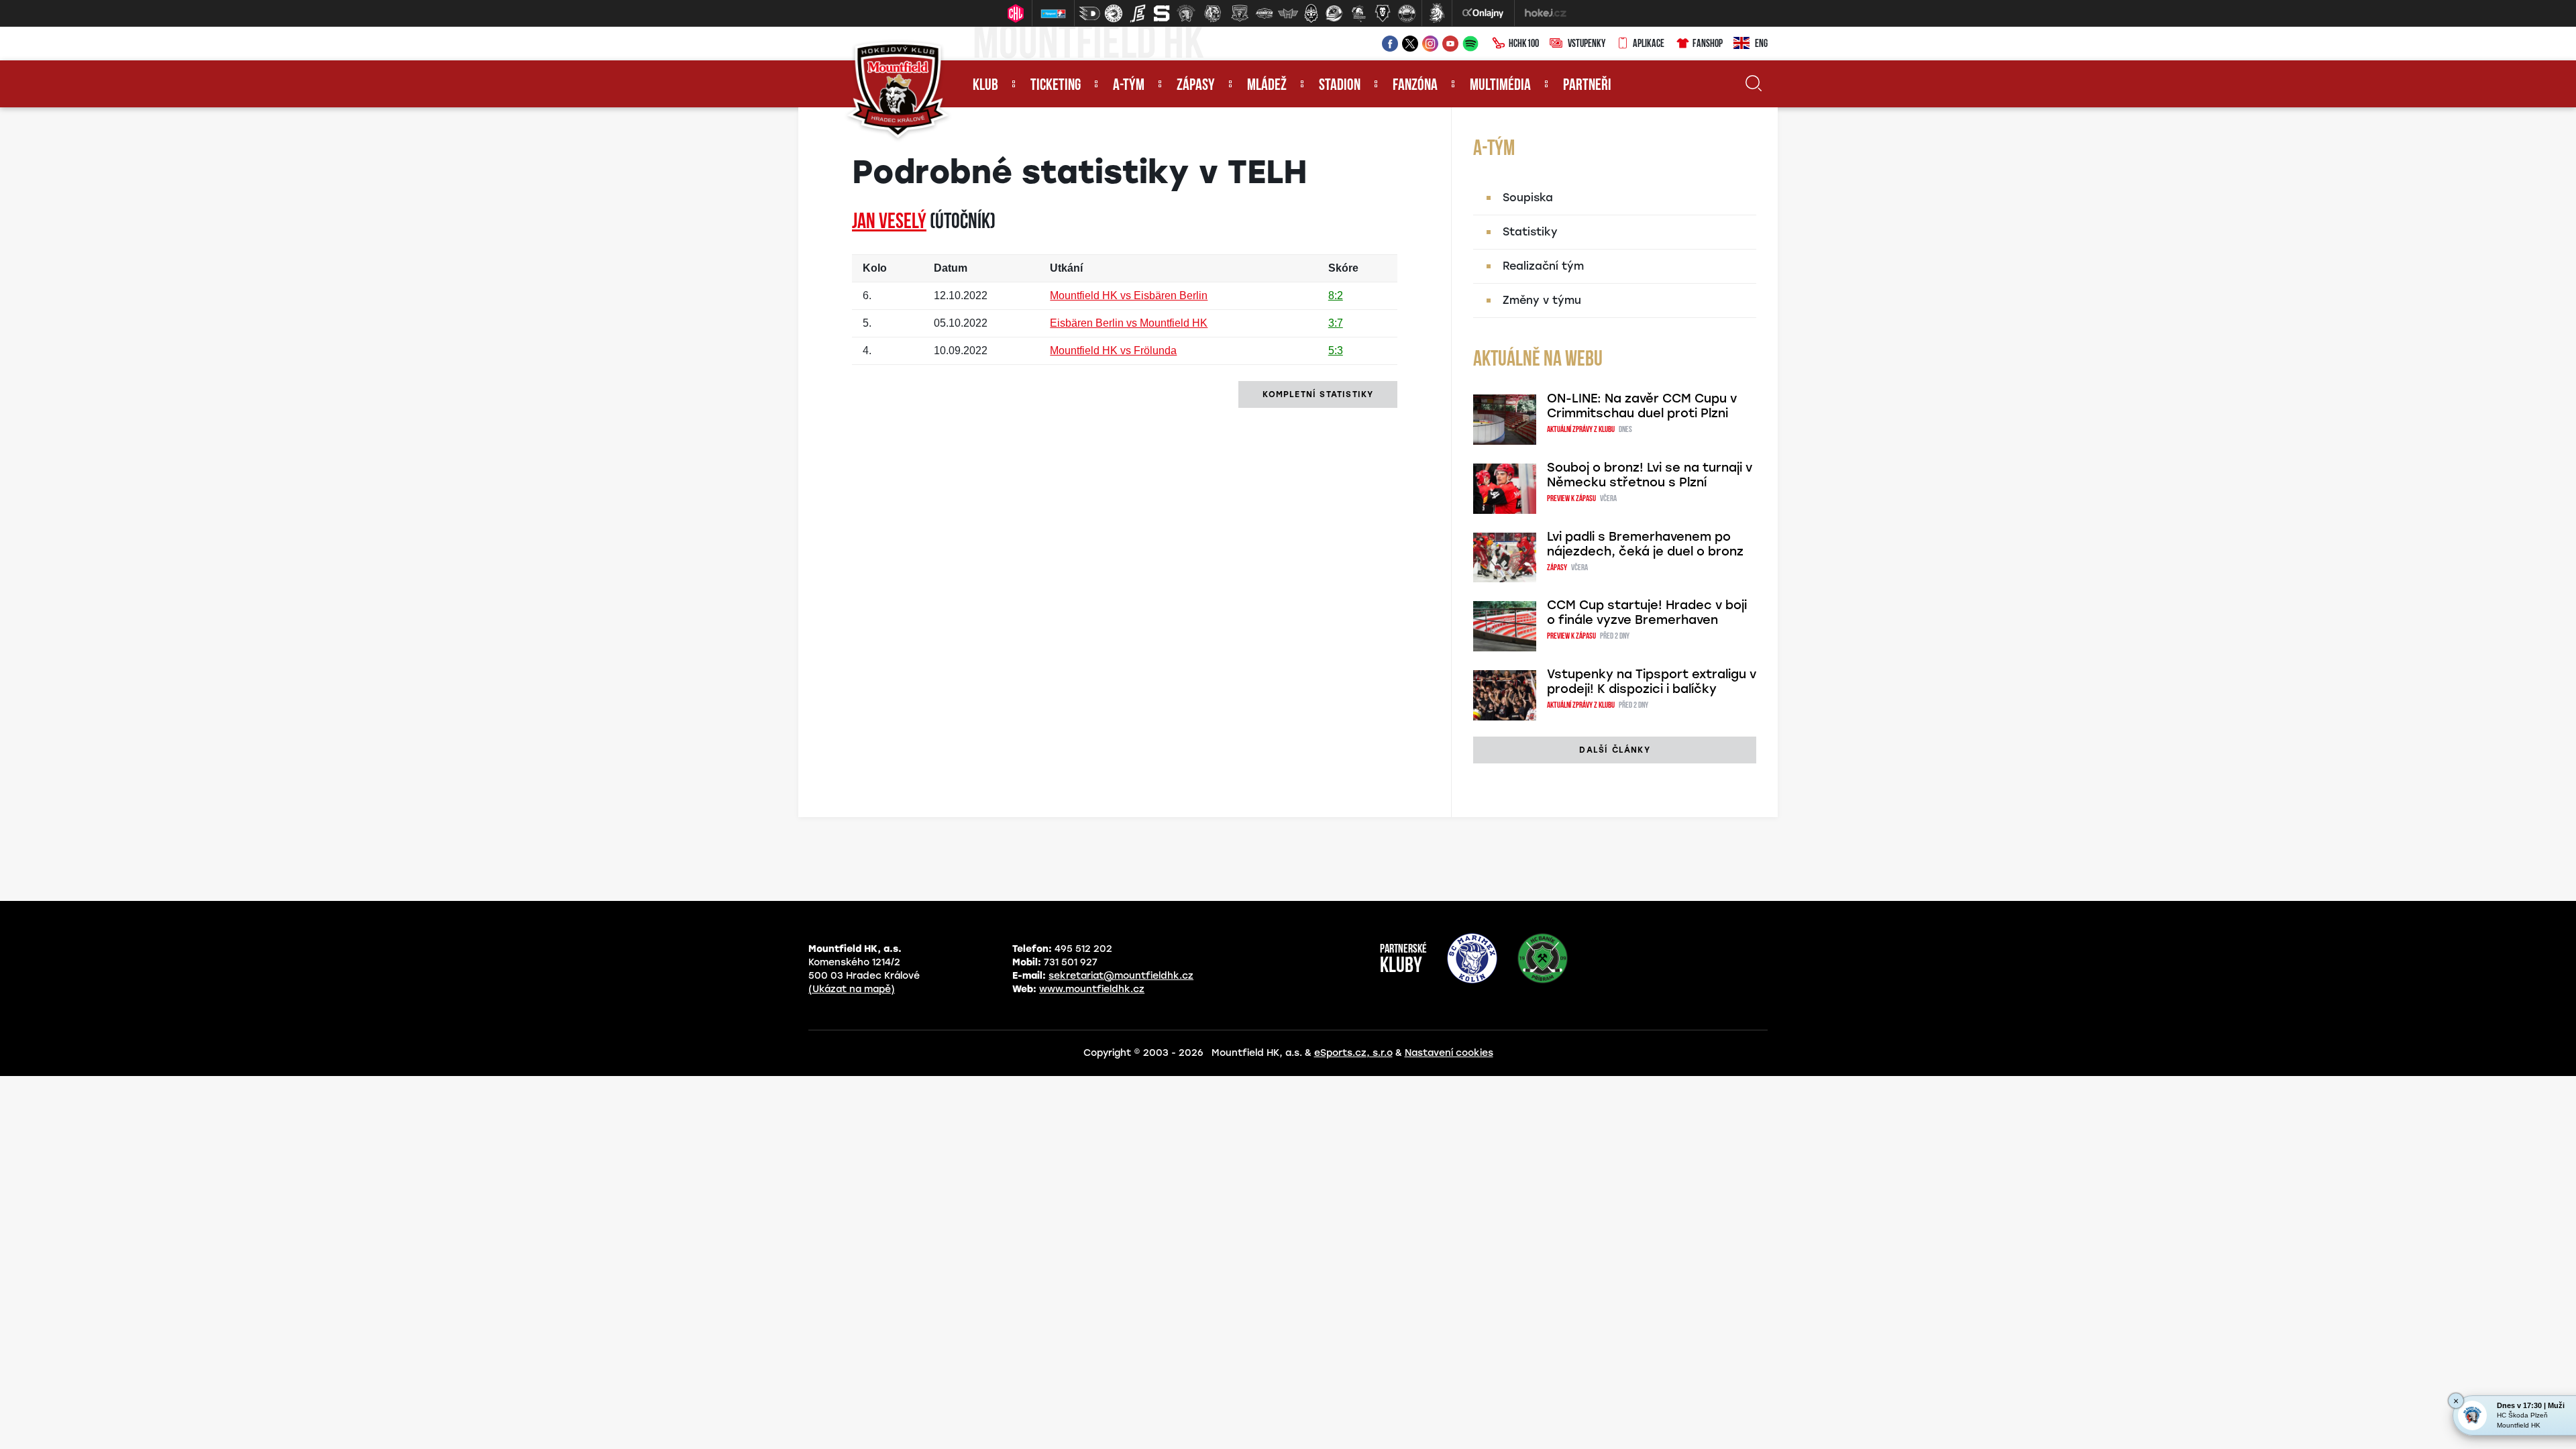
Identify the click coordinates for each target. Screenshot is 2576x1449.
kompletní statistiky (1318, 394)
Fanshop (1708, 44)
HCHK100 (1524, 44)
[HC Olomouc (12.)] (1358, 13)
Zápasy (1196, 86)
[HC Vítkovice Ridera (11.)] (1334, 13)
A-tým (1129, 86)
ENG (1761, 44)
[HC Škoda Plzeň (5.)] (1186, 13)
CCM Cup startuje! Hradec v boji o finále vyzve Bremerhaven (1647, 612)
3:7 (1336, 323)
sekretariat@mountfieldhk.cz (1121, 976)
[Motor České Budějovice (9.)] (1288, 13)
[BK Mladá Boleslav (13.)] (1383, 13)
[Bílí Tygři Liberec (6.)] (1213, 13)
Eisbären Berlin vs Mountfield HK (1129, 323)
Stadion (1340, 86)
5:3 (1336, 351)
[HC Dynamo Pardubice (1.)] (1089, 13)
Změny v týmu (1542, 300)
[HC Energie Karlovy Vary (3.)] (1138, 13)
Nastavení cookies (1449, 1053)
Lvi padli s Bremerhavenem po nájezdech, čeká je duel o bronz (1645, 544)
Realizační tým (1543, 266)
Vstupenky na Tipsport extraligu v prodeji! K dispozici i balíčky (1652, 682)
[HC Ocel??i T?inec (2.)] (1114, 13)
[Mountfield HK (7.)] (1240, 13)
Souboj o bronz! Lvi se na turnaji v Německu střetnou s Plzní (1650, 475)
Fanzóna (1415, 86)
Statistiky (1530, 232)
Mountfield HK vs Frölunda (1113, 351)
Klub (985, 86)
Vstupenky (1587, 44)
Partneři (1587, 86)
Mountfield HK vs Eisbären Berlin (1129, 296)
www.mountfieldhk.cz (1092, 989)
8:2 (1336, 296)
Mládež (1267, 86)
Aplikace (1649, 44)
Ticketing (1056, 86)
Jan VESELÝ (889, 223)
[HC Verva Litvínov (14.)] (1407, 13)
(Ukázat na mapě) (852, 989)
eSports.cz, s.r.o (1353, 1053)
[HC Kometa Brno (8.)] (1264, 13)
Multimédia (1500, 86)
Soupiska (1528, 198)
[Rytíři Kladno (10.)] (1311, 13)
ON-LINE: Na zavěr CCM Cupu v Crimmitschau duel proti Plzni (1642, 406)
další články (1614, 750)
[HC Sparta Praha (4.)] (1162, 13)
